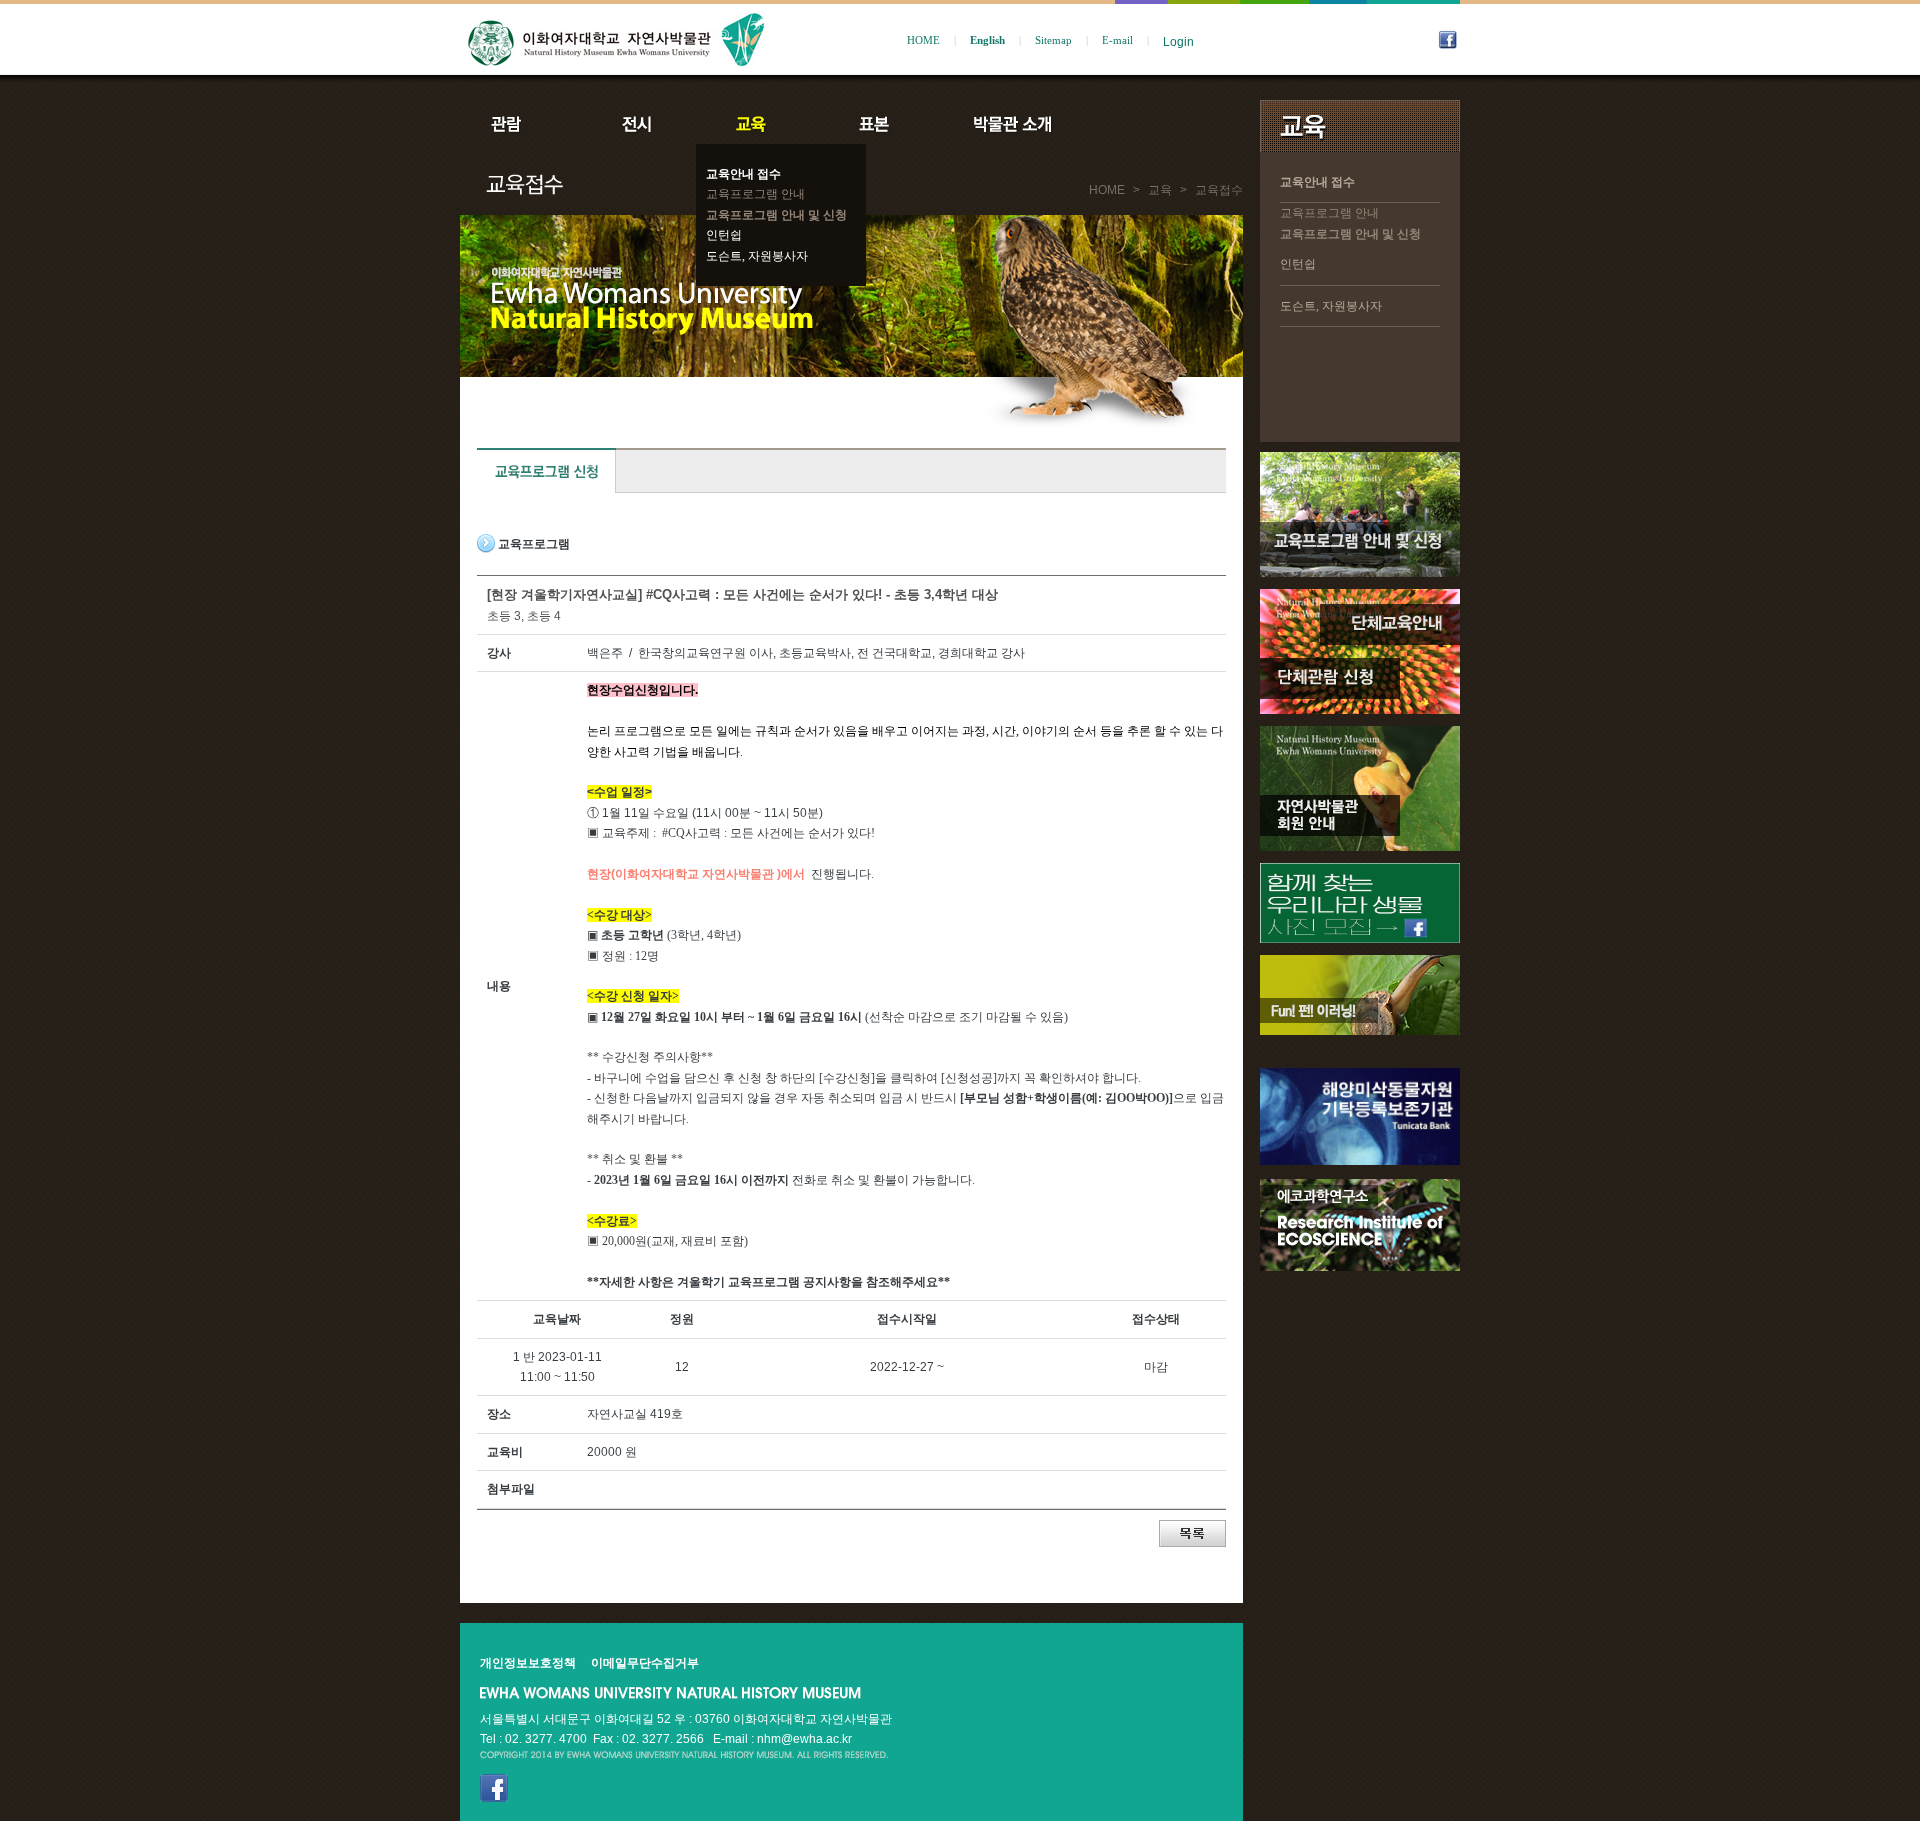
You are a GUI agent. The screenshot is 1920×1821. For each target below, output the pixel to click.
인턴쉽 (724, 235)
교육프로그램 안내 (755, 194)
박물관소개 (1011, 124)
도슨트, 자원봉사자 (757, 256)
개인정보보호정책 (528, 1663)
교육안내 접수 (743, 174)
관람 (519, 124)
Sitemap (1053, 40)
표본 (872, 124)
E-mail (1117, 40)
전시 (637, 124)
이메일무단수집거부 (645, 1663)
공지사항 (1147, 124)
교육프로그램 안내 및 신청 (776, 215)
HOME (923, 40)
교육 (755, 124)
